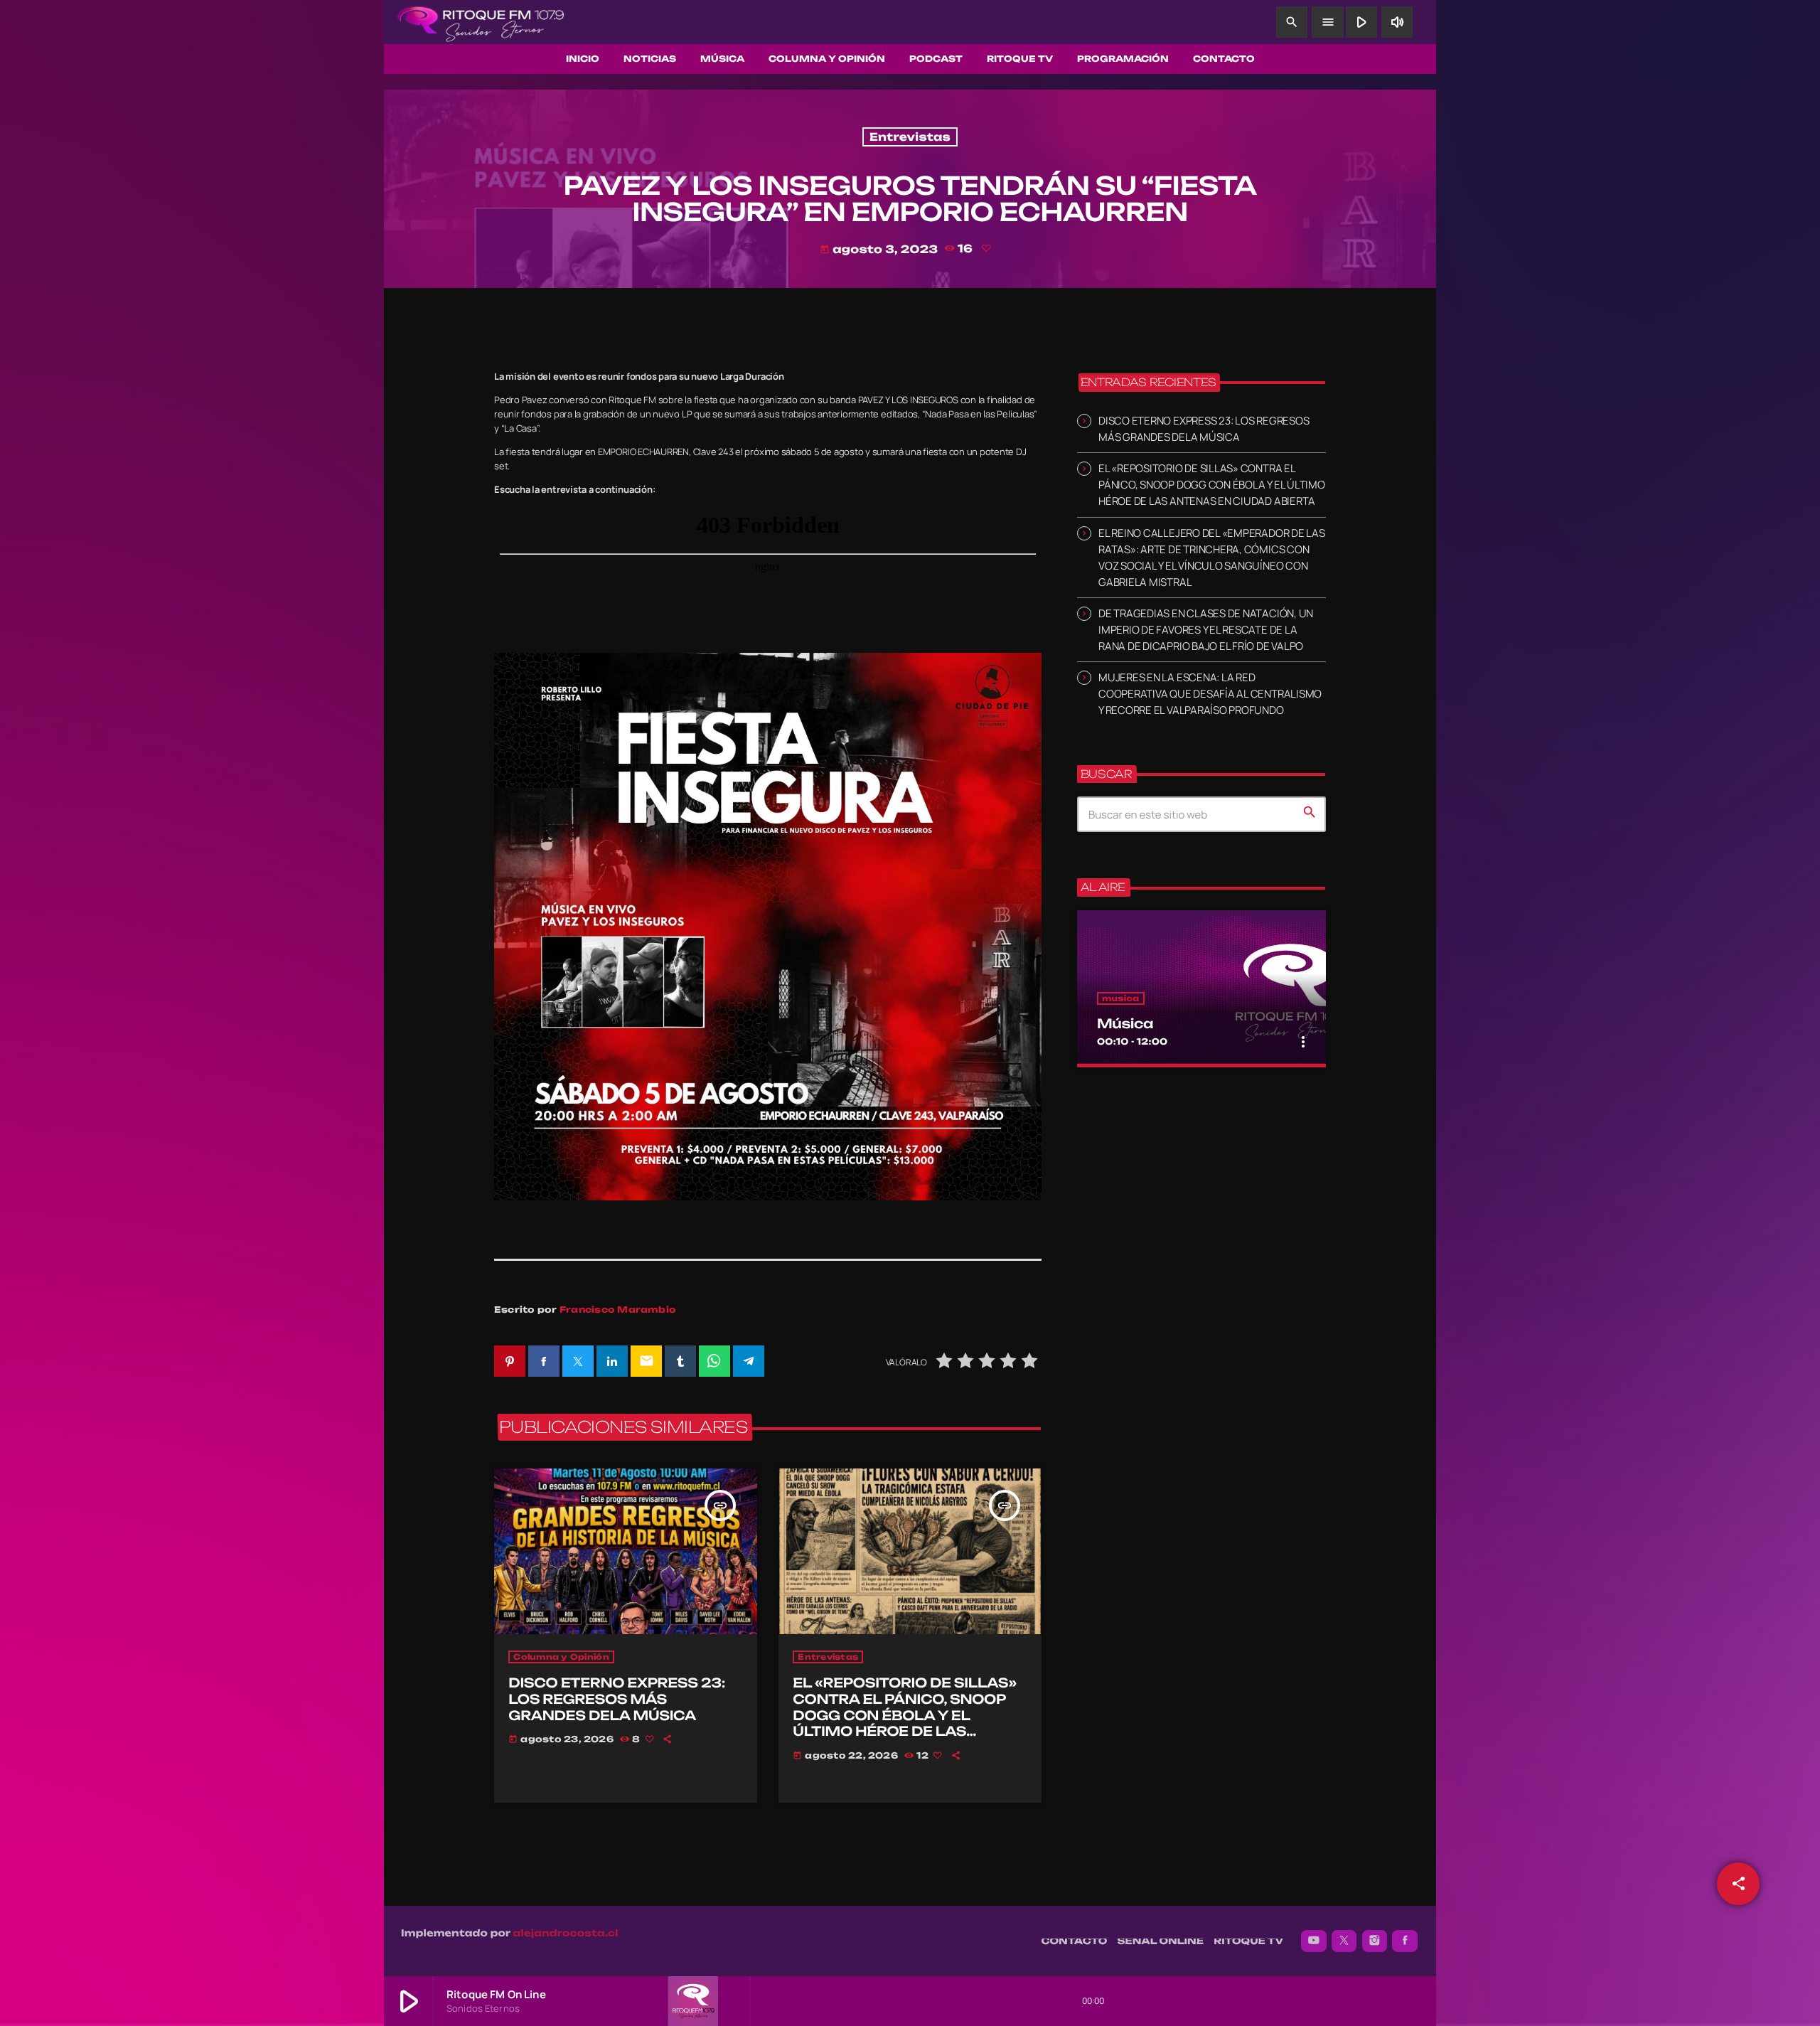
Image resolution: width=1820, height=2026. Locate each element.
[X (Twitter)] (1344, 1941)
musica (1121, 998)
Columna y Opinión (561, 1657)
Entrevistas (910, 137)
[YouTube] (1314, 1941)
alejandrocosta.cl (566, 1934)
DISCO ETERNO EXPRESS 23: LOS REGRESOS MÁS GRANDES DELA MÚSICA (617, 1699)
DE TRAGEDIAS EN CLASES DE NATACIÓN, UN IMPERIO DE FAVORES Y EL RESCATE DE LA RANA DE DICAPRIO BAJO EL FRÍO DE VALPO (1206, 630)
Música (1125, 1024)
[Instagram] (1375, 1941)
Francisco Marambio (618, 1310)
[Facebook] (1405, 1941)
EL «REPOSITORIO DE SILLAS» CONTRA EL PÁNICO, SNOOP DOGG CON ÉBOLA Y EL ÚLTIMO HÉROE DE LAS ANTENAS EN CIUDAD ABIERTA (909, 1716)
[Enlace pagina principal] (481, 22)
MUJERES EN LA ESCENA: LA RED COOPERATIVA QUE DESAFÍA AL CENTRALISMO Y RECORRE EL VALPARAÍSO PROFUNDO (1210, 694)
